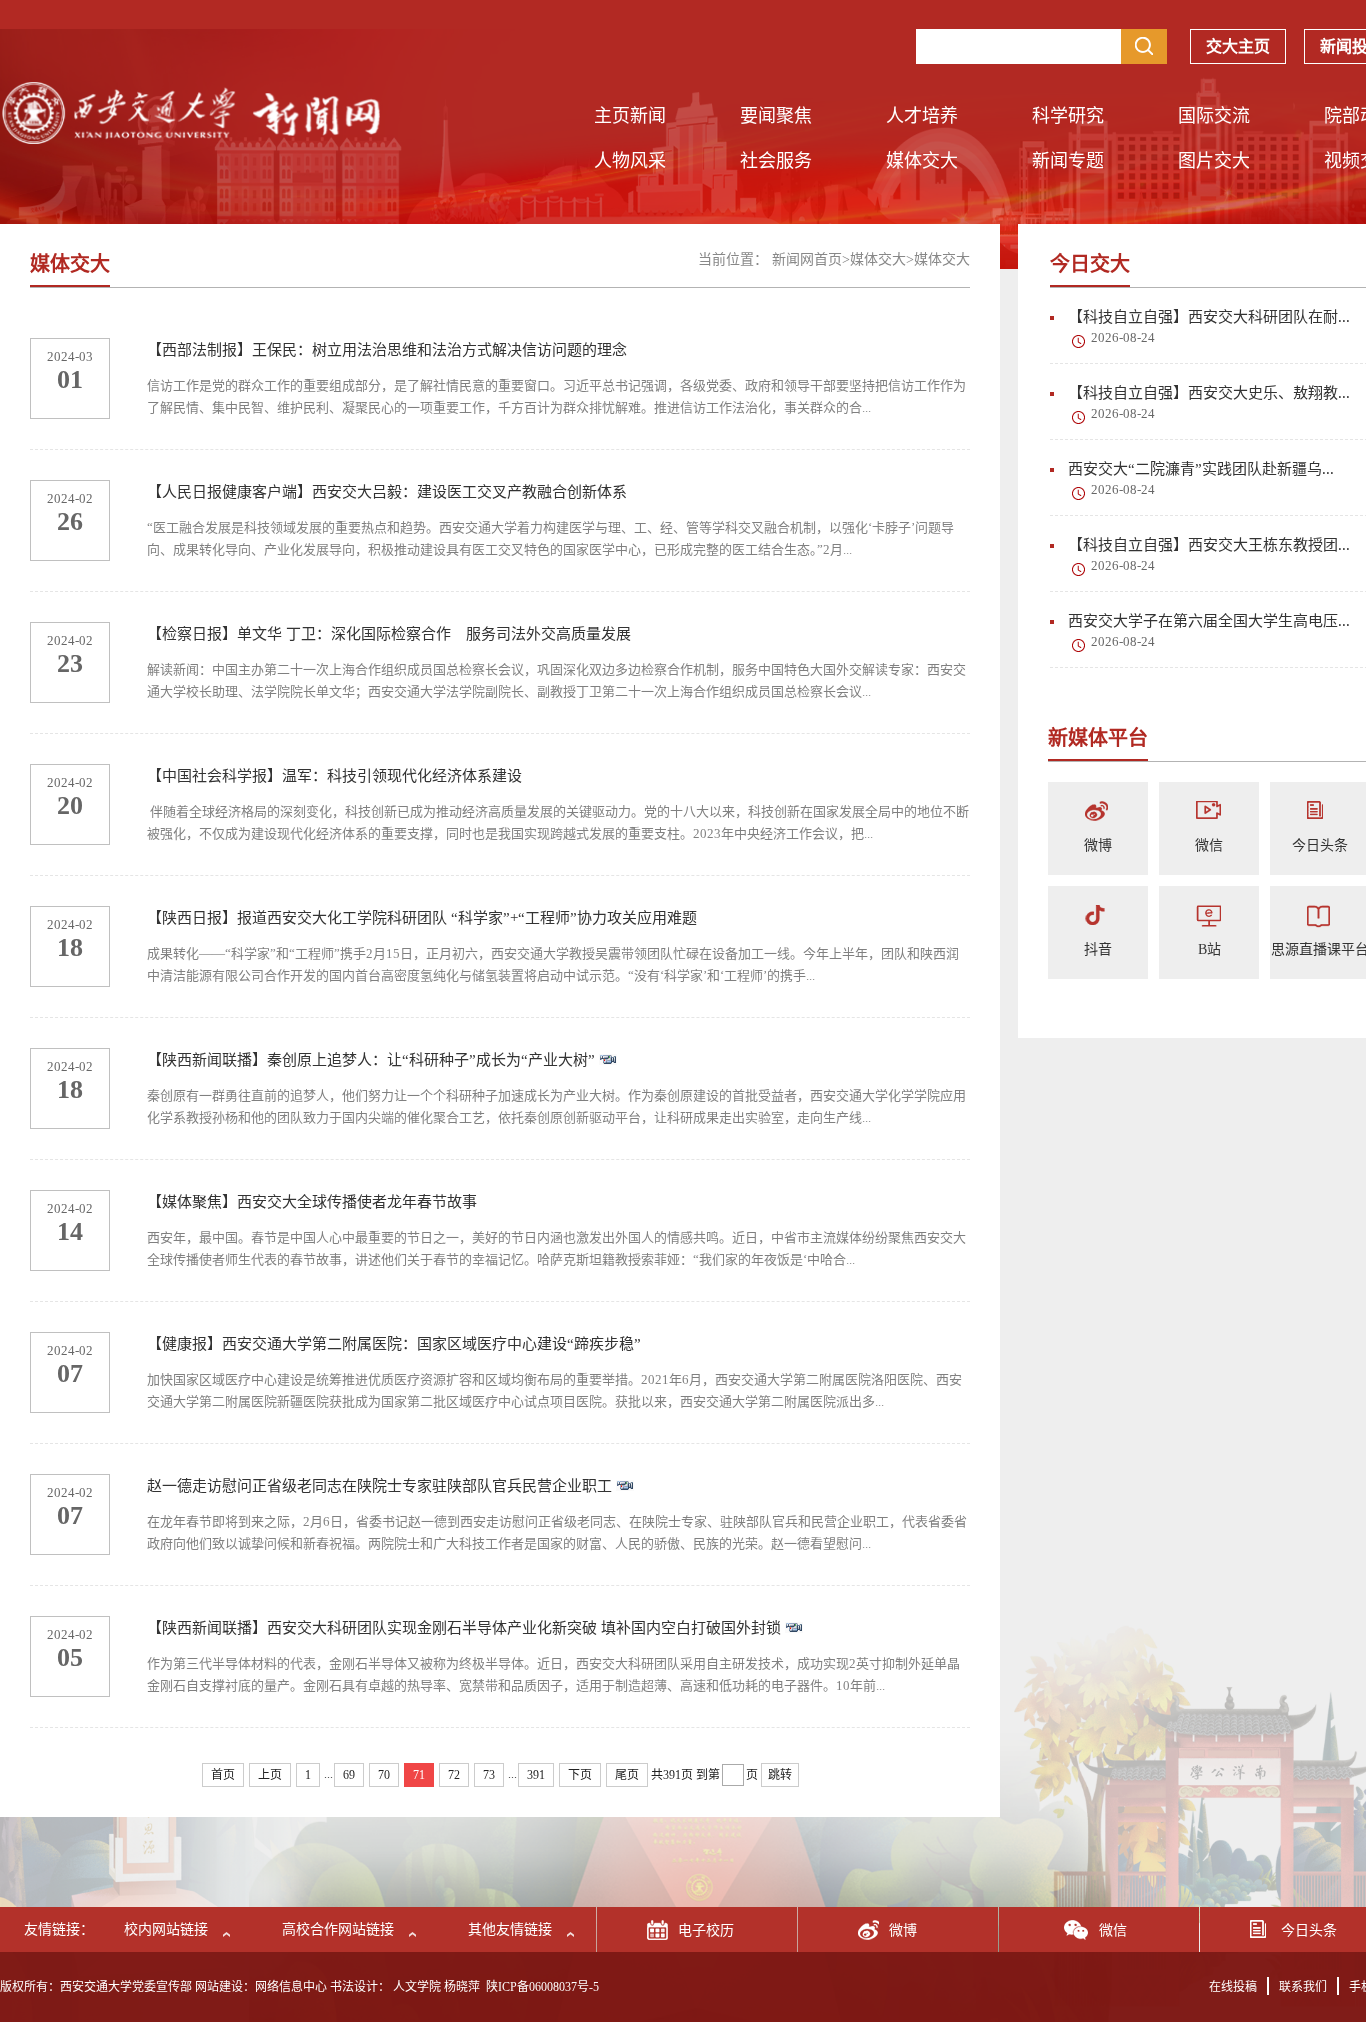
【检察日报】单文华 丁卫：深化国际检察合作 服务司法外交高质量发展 (389, 634)
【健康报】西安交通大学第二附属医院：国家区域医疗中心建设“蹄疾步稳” (394, 1344)
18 (70, 947)
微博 (1098, 845)
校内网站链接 (166, 1929)
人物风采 (630, 161)
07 (70, 1373)
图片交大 (1214, 161)
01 (70, 379)
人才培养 (922, 116)
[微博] (1098, 812)
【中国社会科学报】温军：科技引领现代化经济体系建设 (334, 776)
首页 (223, 1775)
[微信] (1209, 812)
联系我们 (1303, 1987)
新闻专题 (1068, 161)
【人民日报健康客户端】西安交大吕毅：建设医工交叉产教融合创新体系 (387, 492)
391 (536, 1775)
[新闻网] (190, 138)
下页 (580, 1775)
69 (349, 1775)
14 (70, 1231)
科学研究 (1068, 116)
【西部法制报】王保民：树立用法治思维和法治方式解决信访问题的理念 (387, 350)
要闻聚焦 (776, 116)
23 (70, 663)
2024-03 (70, 356)
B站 (1209, 949)
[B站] (1209, 916)
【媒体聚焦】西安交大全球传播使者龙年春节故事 (312, 1202)
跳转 (780, 1775)
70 (384, 1775)
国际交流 (1214, 116)
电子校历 (706, 1930)
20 (70, 805)
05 (70, 1657)
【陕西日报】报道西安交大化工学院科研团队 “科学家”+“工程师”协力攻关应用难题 (422, 918)
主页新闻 (630, 116)
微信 (1209, 845)
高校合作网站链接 (338, 1929)
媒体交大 (922, 161)
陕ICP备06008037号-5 (542, 1987)
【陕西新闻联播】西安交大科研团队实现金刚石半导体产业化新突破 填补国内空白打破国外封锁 (466, 1628)
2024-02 (70, 498)
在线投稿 (1233, 1987)
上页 (270, 1775)
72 (454, 1775)
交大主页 (1238, 46)
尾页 (627, 1775)
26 (70, 521)
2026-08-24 (1123, 337)
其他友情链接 (510, 1929)
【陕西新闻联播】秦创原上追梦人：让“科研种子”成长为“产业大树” (373, 1060)
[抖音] (1098, 916)
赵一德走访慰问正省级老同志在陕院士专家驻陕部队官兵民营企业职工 (381, 1486)
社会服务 (776, 161)
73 (489, 1775)
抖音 (1098, 949)
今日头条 (1320, 845)
